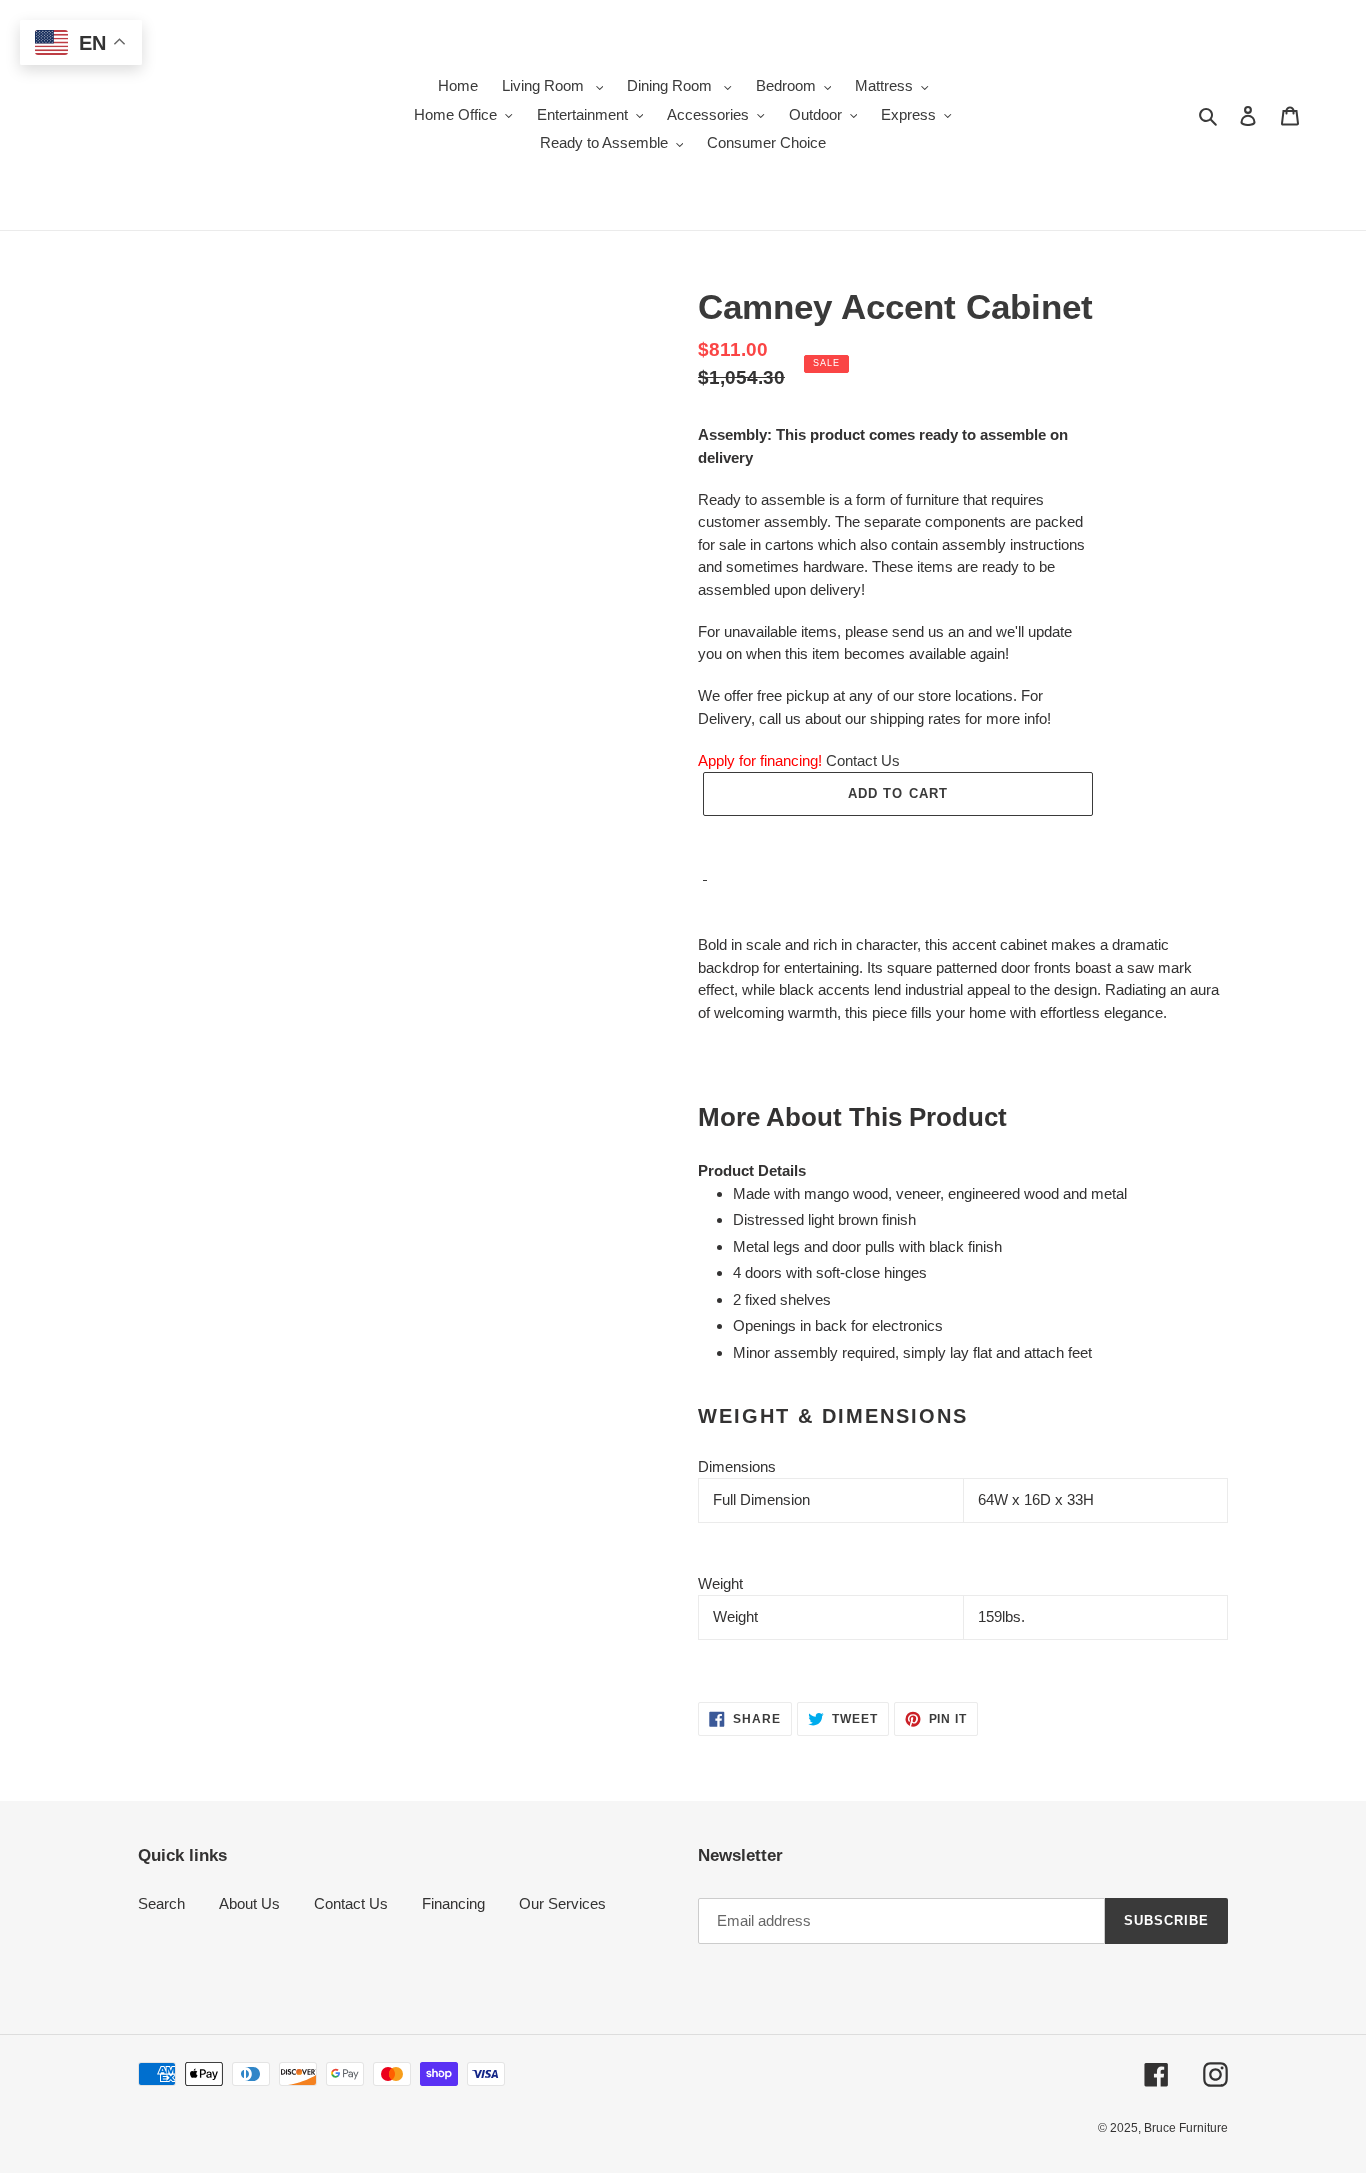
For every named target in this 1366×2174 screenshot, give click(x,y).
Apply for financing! (760, 760)
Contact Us (863, 760)
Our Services (562, 1903)
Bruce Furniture (1186, 2128)
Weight (720, 1583)
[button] (898, 837)
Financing (453, 1903)
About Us (249, 1903)
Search (161, 1903)
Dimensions (737, 1466)
